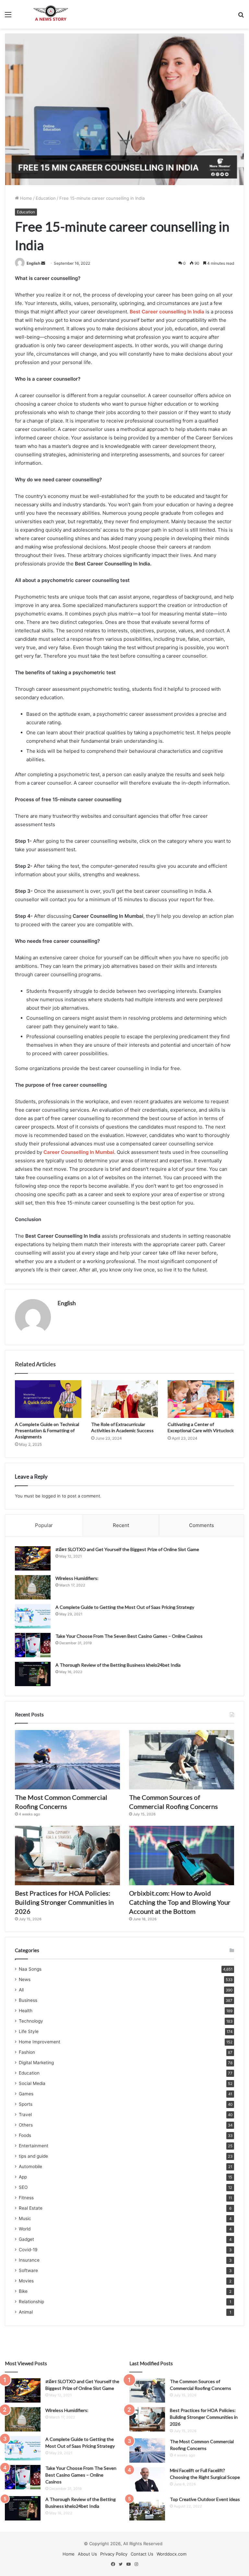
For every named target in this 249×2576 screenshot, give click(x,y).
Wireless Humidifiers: (77, 1578)
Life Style (29, 2031)
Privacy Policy (114, 2554)
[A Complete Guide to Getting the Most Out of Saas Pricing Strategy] (33, 1616)
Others (26, 2125)
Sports (26, 2104)
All (21, 1990)
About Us (87, 2554)
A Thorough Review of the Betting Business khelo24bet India (119, 1665)
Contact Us (142, 2554)
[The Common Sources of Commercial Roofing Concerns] (182, 1760)
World (25, 2229)
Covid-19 (28, 2250)
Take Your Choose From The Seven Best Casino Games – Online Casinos (129, 1636)
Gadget (26, 2239)
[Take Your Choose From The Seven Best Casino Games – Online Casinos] (33, 1645)
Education (46, 198)
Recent (121, 1525)
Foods (25, 2135)
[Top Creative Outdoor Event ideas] (147, 2508)
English (33, 263)
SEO (23, 2187)
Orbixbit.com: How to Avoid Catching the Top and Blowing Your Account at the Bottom (180, 1902)
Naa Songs (30, 1969)
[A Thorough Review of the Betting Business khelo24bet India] (33, 1674)
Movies (26, 2281)
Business (28, 2000)
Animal (26, 2312)
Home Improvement (40, 2042)
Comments (202, 1525)
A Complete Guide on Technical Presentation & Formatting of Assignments (47, 1430)
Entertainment (34, 2146)
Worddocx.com (172, 2554)
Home (25, 198)
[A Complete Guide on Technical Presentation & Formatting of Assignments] (48, 1399)
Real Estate (31, 2208)
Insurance (29, 2260)
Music (25, 2218)
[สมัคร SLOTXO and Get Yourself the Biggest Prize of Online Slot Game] (33, 1558)
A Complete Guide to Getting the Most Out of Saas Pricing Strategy (125, 1607)
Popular (44, 1525)
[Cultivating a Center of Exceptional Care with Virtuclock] (201, 1399)
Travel (25, 2115)
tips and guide (33, 2156)
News (25, 1979)
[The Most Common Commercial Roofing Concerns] (67, 1760)
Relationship (31, 2302)
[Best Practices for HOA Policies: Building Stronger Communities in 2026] (67, 1856)
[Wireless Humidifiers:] (33, 1587)
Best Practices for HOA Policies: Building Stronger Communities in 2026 (64, 1902)
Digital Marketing (36, 2063)
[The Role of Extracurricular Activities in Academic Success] (124, 1399)
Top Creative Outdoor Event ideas (205, 2499)
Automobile (30, 2166)
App (23, 2177)
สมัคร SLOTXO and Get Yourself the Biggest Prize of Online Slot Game (127, 1549)
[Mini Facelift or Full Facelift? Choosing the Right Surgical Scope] (147, 2479)
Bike (23, 2291)
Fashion (27, 2052)
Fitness (26, 2198)
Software (28, 2270)
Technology (31, 2021)
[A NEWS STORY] (51, 14)
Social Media (32, 2083)
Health (26, 2011)
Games (26, 2094)
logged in (51, 1496)
